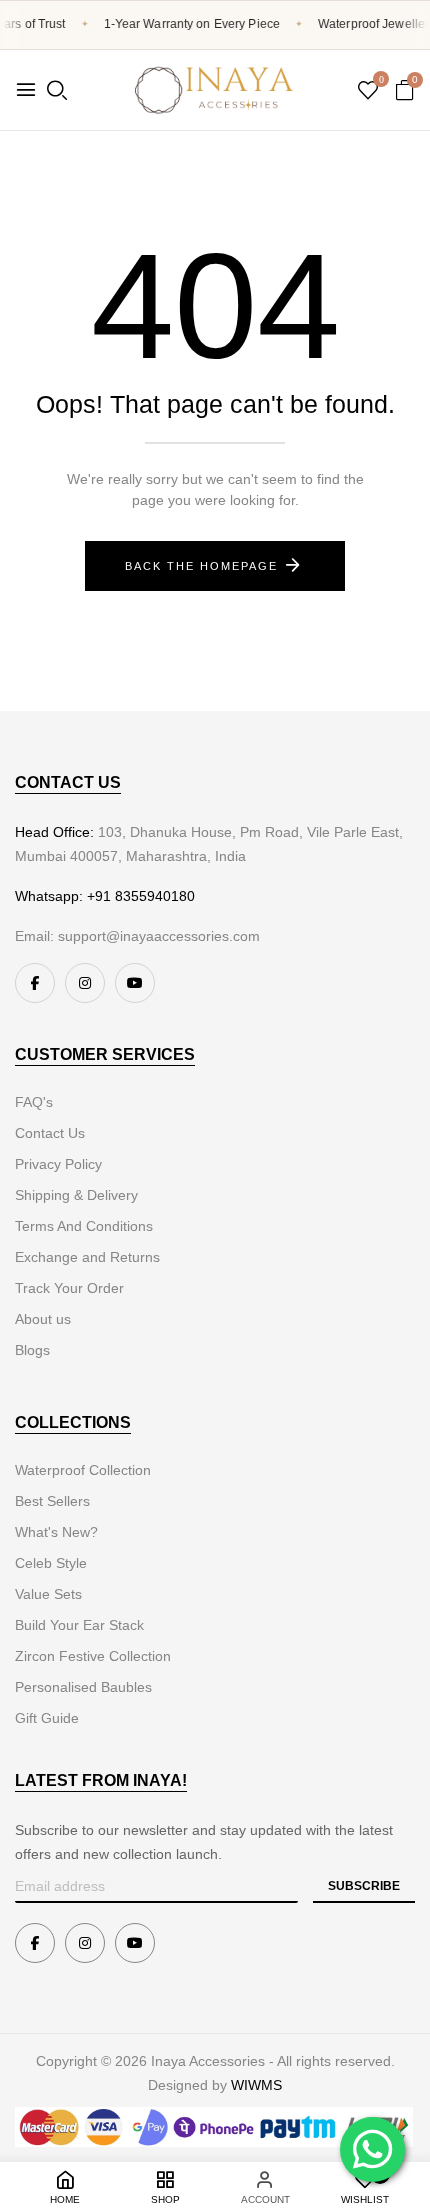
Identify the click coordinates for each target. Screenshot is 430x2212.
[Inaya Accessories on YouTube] (135, 983)
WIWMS (256, 2085)
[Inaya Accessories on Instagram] (85, 983)
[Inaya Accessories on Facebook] (35, 983)
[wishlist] (368, 92)
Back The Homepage (201, 566)
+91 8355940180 (141, 896)
